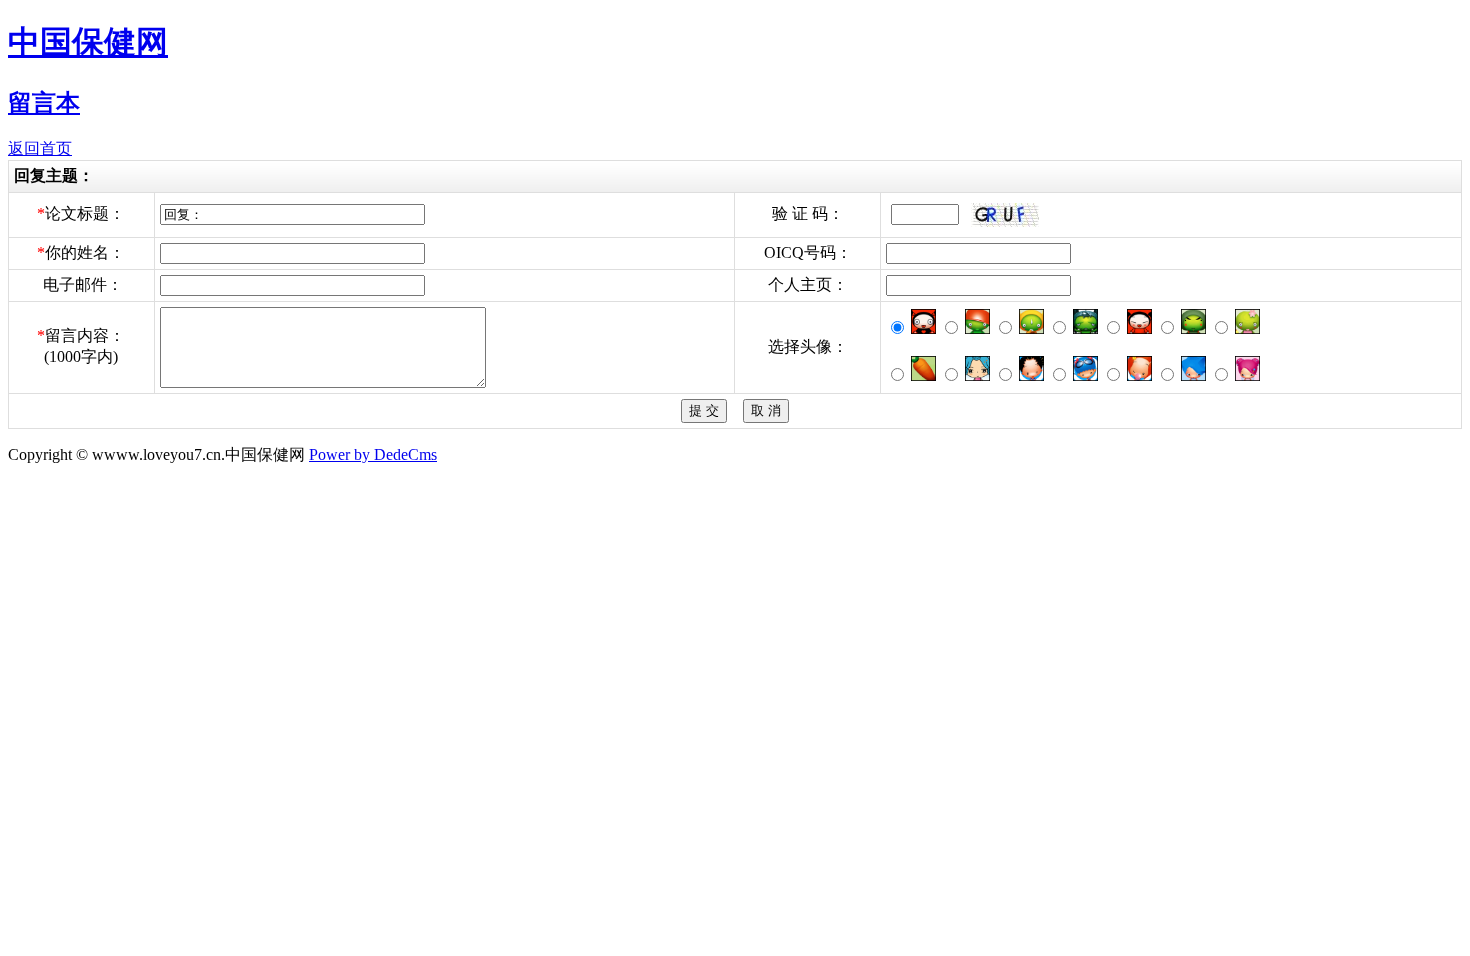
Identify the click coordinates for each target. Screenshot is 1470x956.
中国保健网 (88, 42)
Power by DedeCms (373, 454)
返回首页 (40, 148)
